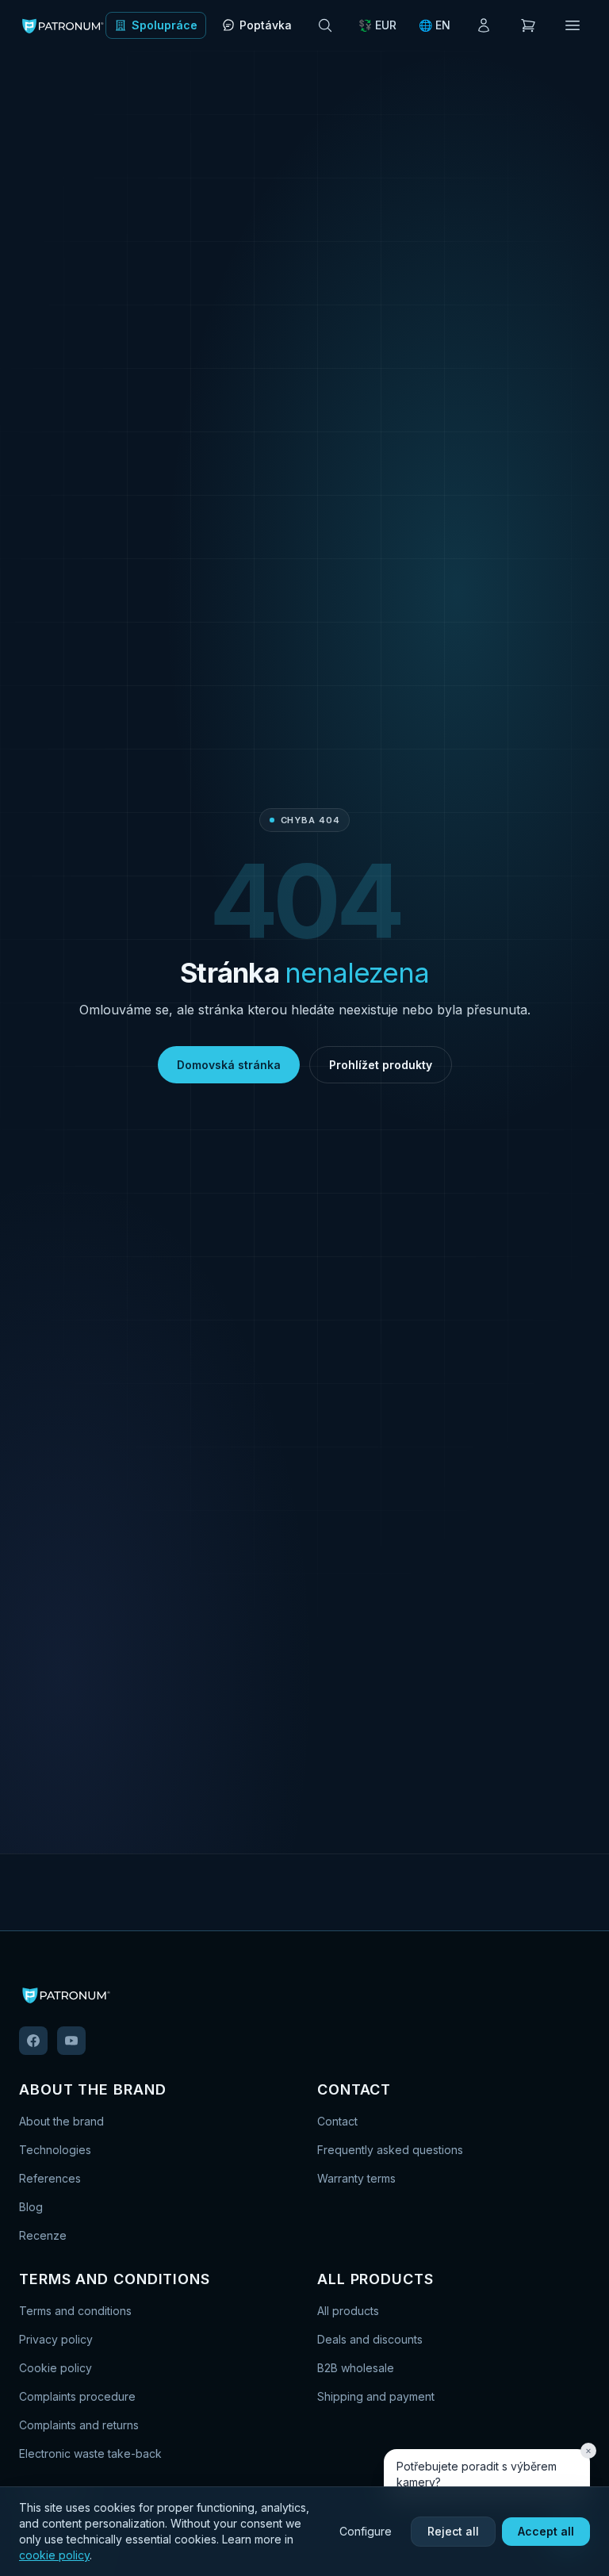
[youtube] (71, 2041)
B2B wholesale (356, 2368)
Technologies (55, 2150)
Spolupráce (165, 25)
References (50, 2178)
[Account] (484, 25)
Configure (366, 2531)
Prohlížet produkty (381, 1065)
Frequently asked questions (390, 2150)
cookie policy (54, 2555)
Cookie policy (56, 2368)
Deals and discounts (370, 2339)
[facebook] (33, 2041)
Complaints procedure (77, 2396)
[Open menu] (573, 25)
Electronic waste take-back (90, 2453)
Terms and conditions (75, 2311)
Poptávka (266, 25)
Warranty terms (356, 2178)
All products (348, 2311)
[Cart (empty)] (528, 25)
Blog (31, 2207)
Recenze (43, 2235)
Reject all (453, 2531)
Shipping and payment (376, 2396)
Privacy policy (56, 2339)
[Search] (325, 25)
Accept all (546, 2531)
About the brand (61, 2121)
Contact (337, 2121)
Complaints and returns (79, 2425)
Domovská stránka (229, 1065)
